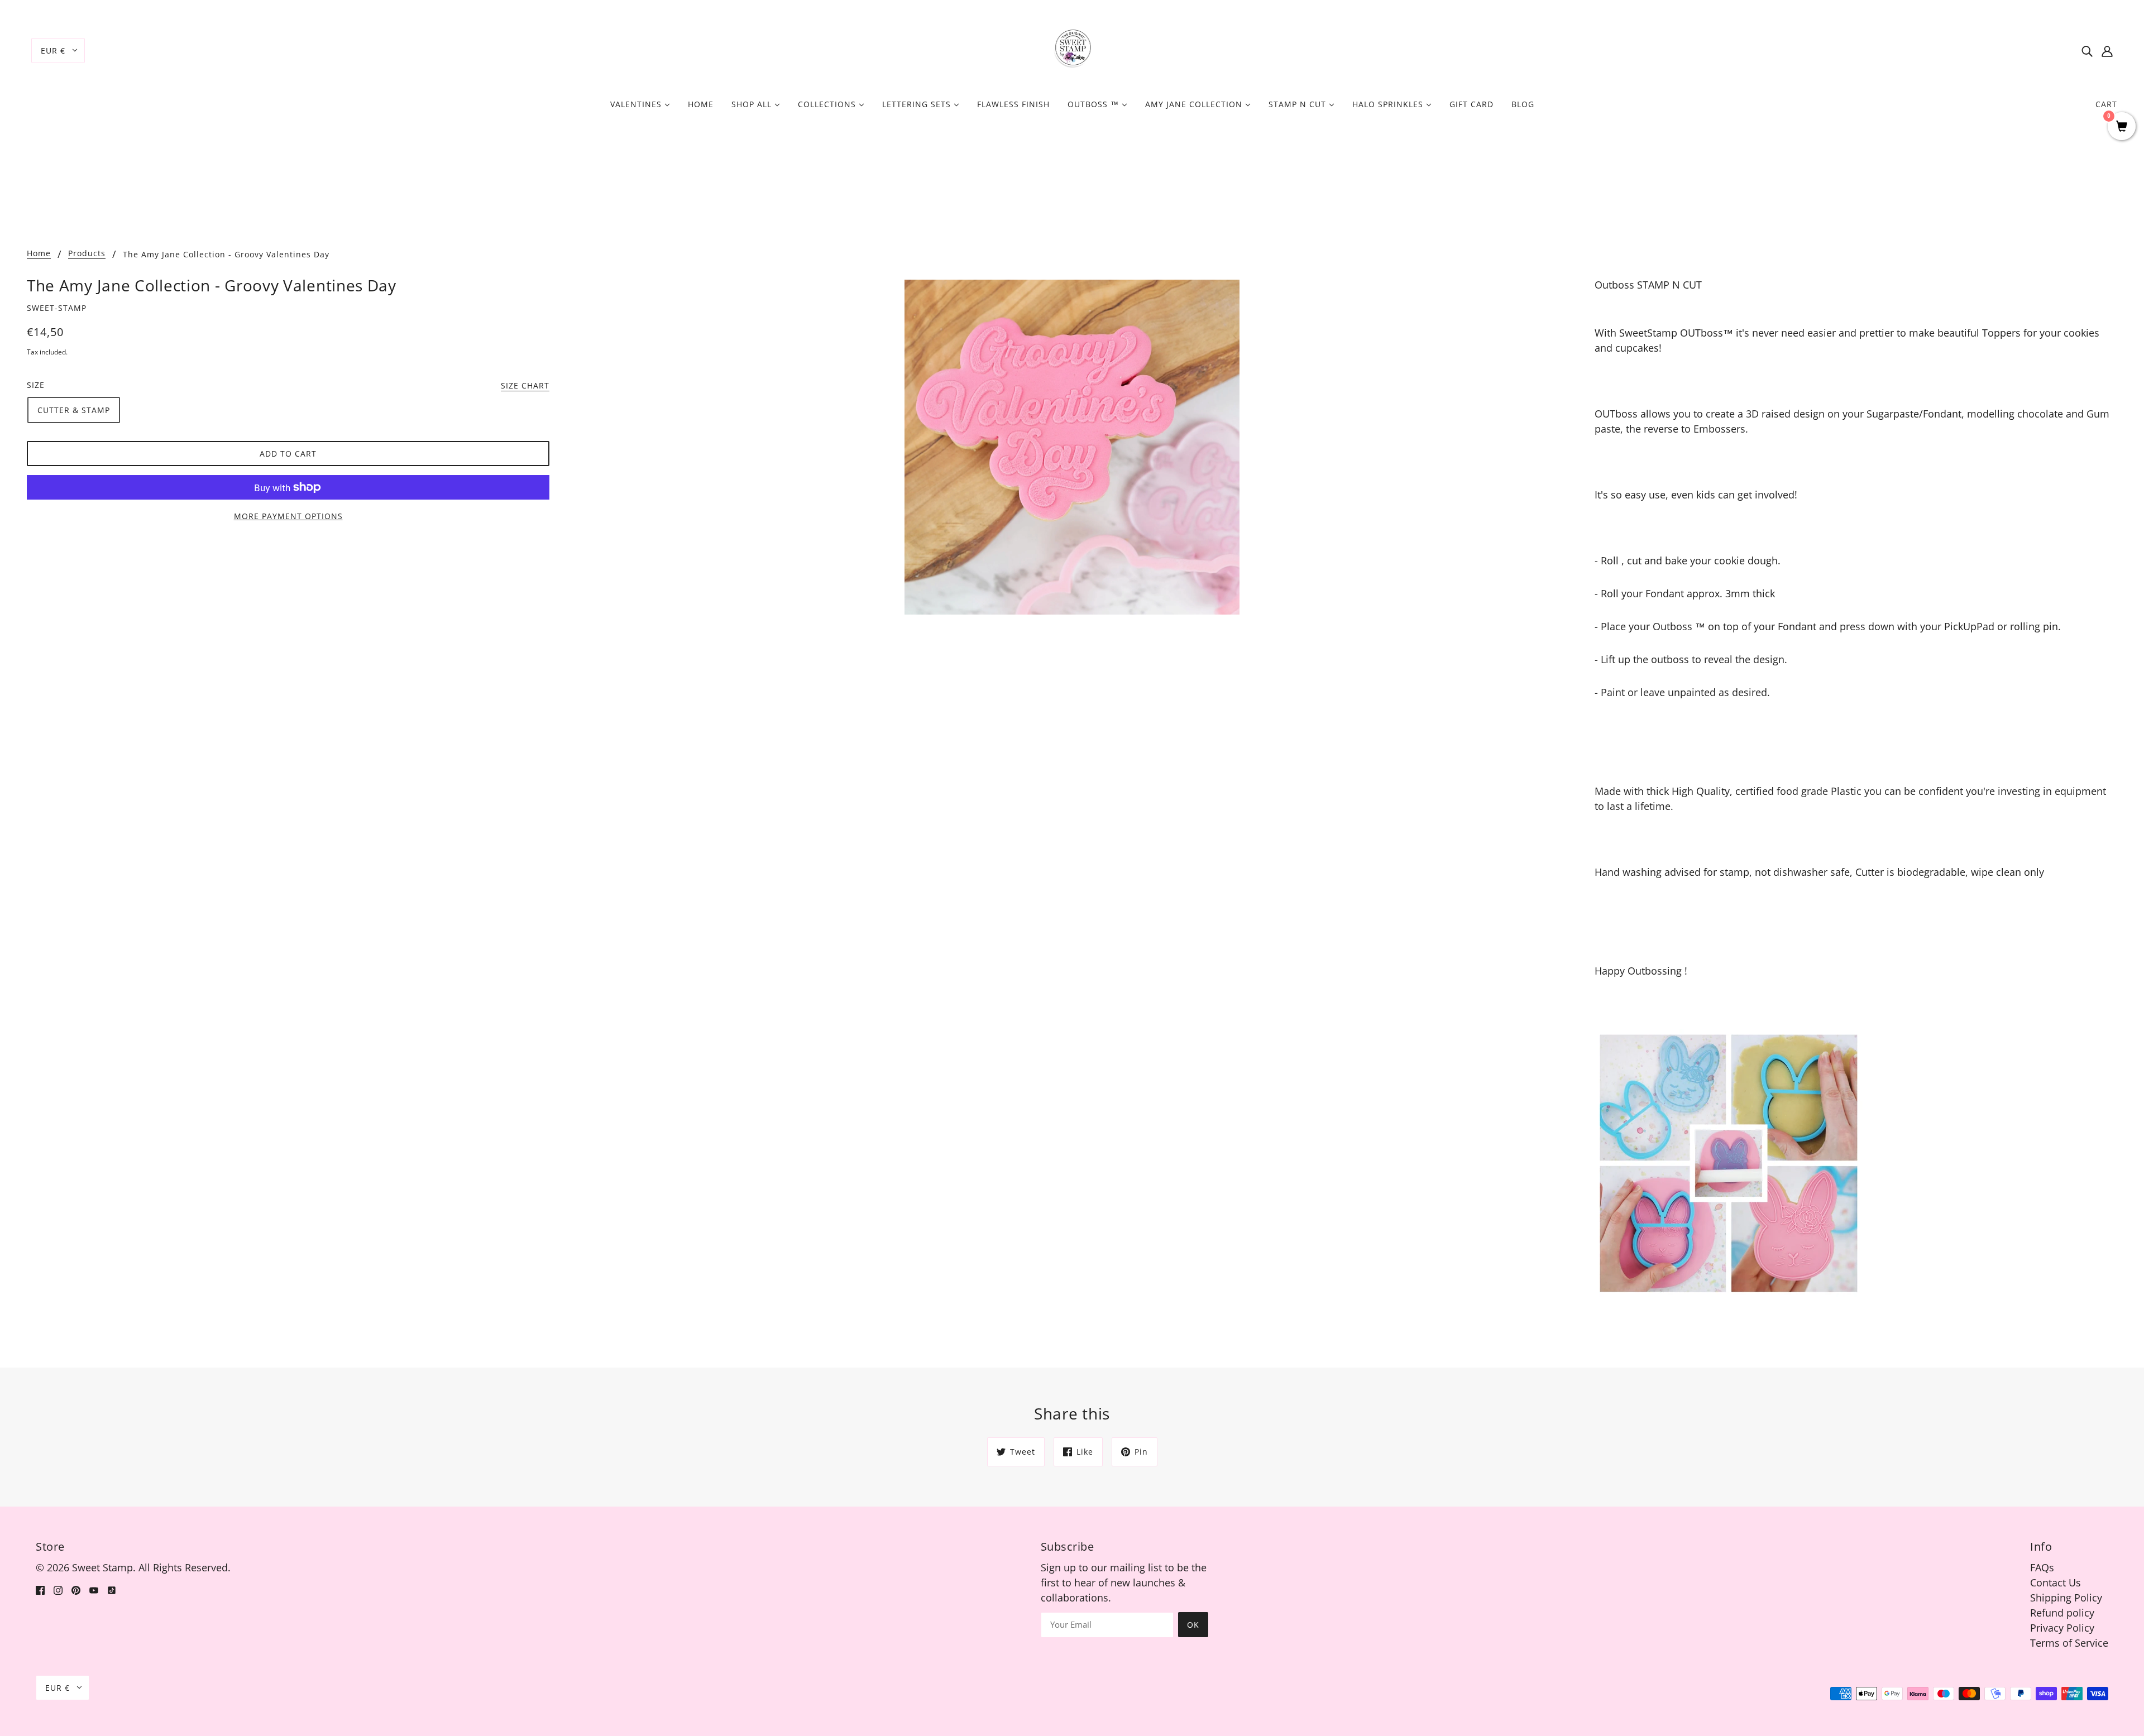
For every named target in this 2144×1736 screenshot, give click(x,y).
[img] (2087, 51)
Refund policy (2062, 1613)
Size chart (525, 386)
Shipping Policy (2066, 1598)
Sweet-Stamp (57, 308)
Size (36, 385)
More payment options (288, 516)
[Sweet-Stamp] (1072, 49)
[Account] (2107, 51)
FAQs (2042, 1567)
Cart (2106, 104)
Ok (1193, 1625)
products (87, 254)
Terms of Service (2069, 1643)
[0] (2122, 127)
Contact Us (2056, 1582)
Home (39, 254)
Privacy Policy (2062, 1628)
